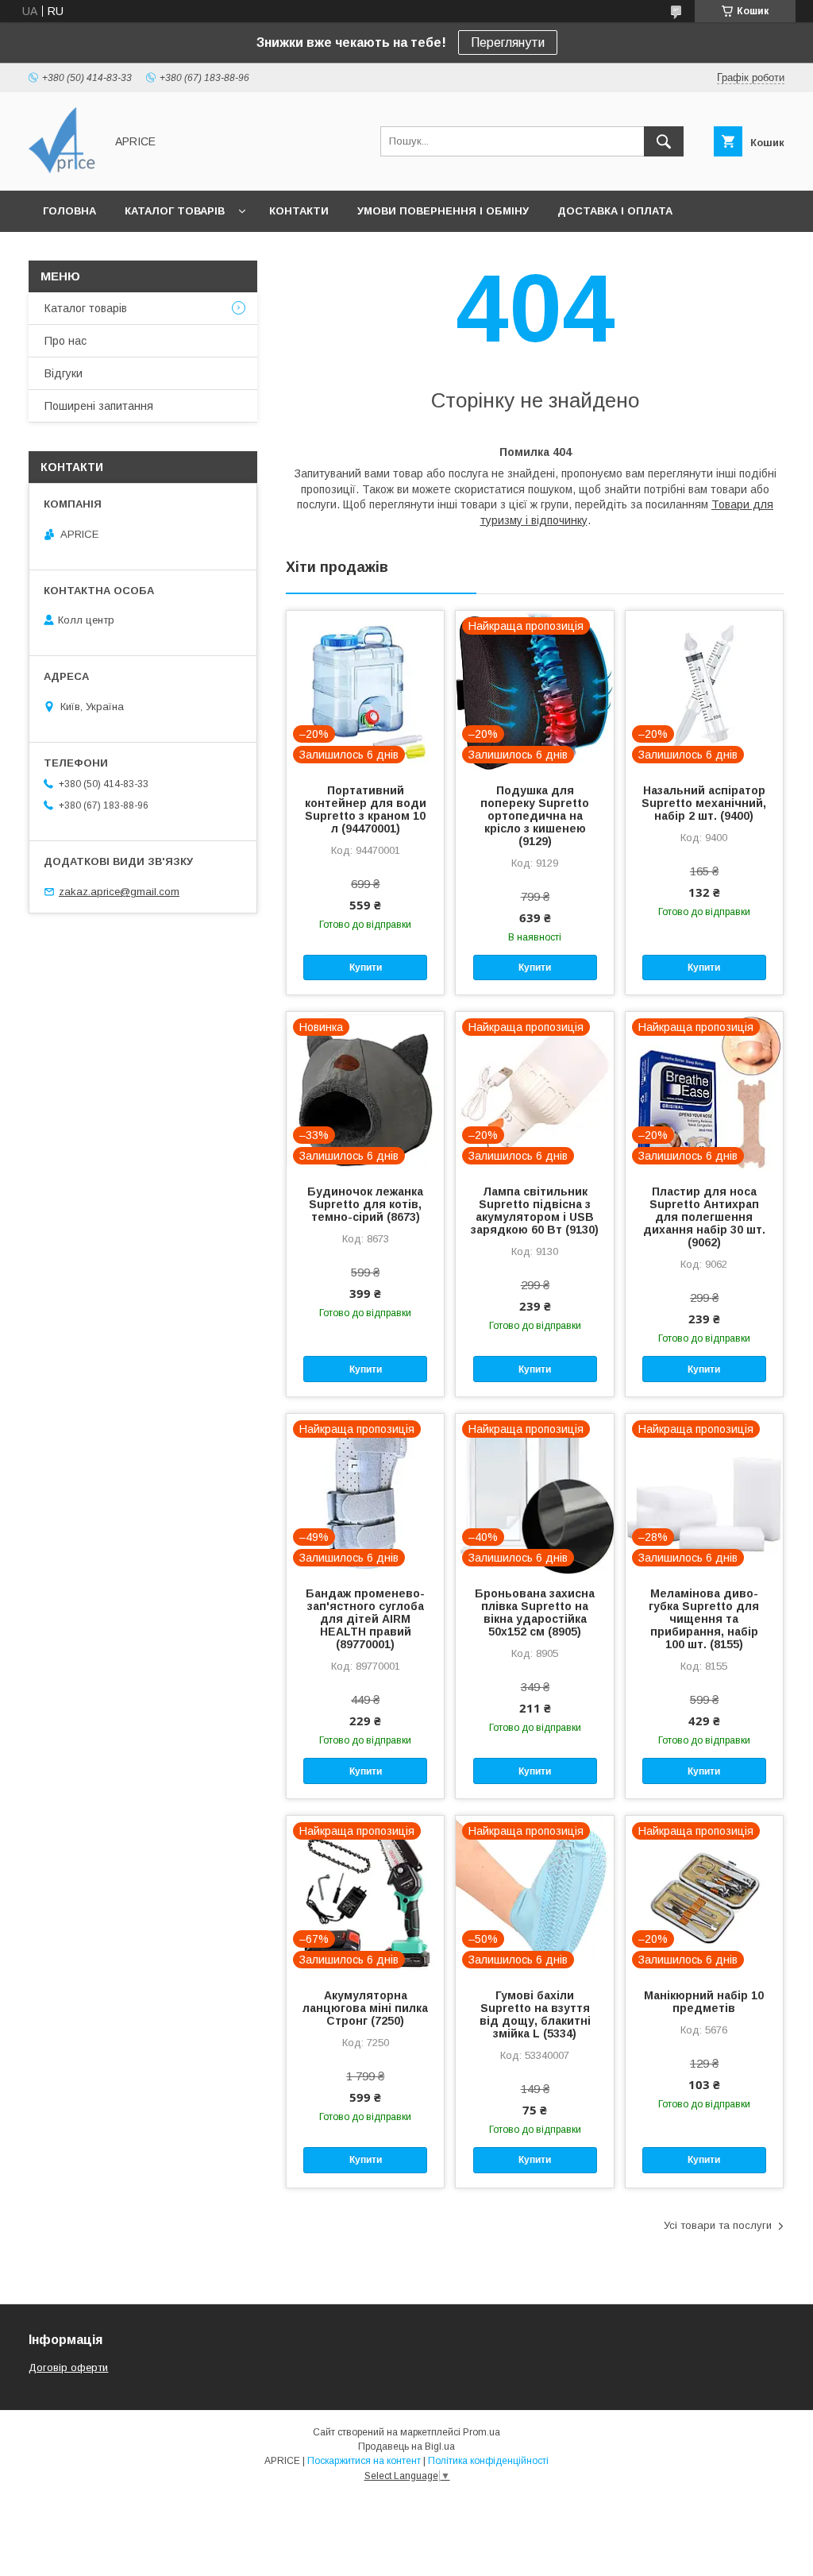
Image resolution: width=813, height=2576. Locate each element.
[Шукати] (664, 141)
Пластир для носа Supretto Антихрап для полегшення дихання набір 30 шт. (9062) (704, 1217)
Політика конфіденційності (488, 2461)
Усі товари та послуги (718, 2225)
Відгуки (64, 373)
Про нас (66, 341)
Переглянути (508, 42)
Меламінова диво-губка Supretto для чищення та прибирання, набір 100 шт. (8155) (704, 1619)
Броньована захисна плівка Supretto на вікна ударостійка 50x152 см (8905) (535, 1612)
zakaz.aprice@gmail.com (119, 892)
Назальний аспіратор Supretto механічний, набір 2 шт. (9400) (704, 803)
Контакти (299, 211)
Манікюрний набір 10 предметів (704, 2002)
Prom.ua (482, 2432)
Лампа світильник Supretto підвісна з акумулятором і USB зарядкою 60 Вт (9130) (535, 1211)
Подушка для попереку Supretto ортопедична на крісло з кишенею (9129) (535, 816)
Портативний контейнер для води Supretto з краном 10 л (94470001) (366, 809)
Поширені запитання (99, 406)
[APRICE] (62, 170)
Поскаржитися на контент (364, 2461)
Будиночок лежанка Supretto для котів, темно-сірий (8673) (365, 1204)
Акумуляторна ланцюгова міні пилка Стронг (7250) (365, 2008)
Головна (69, 211)
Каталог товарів (175, 211)
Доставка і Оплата (615, 211)
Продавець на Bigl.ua (406, 2447)
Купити (366, 967)
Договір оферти (68, 2367)
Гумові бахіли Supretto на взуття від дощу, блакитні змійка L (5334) (535, 2014)
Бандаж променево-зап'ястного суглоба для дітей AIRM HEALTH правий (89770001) (365, 1619)
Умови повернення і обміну (443, 211)
